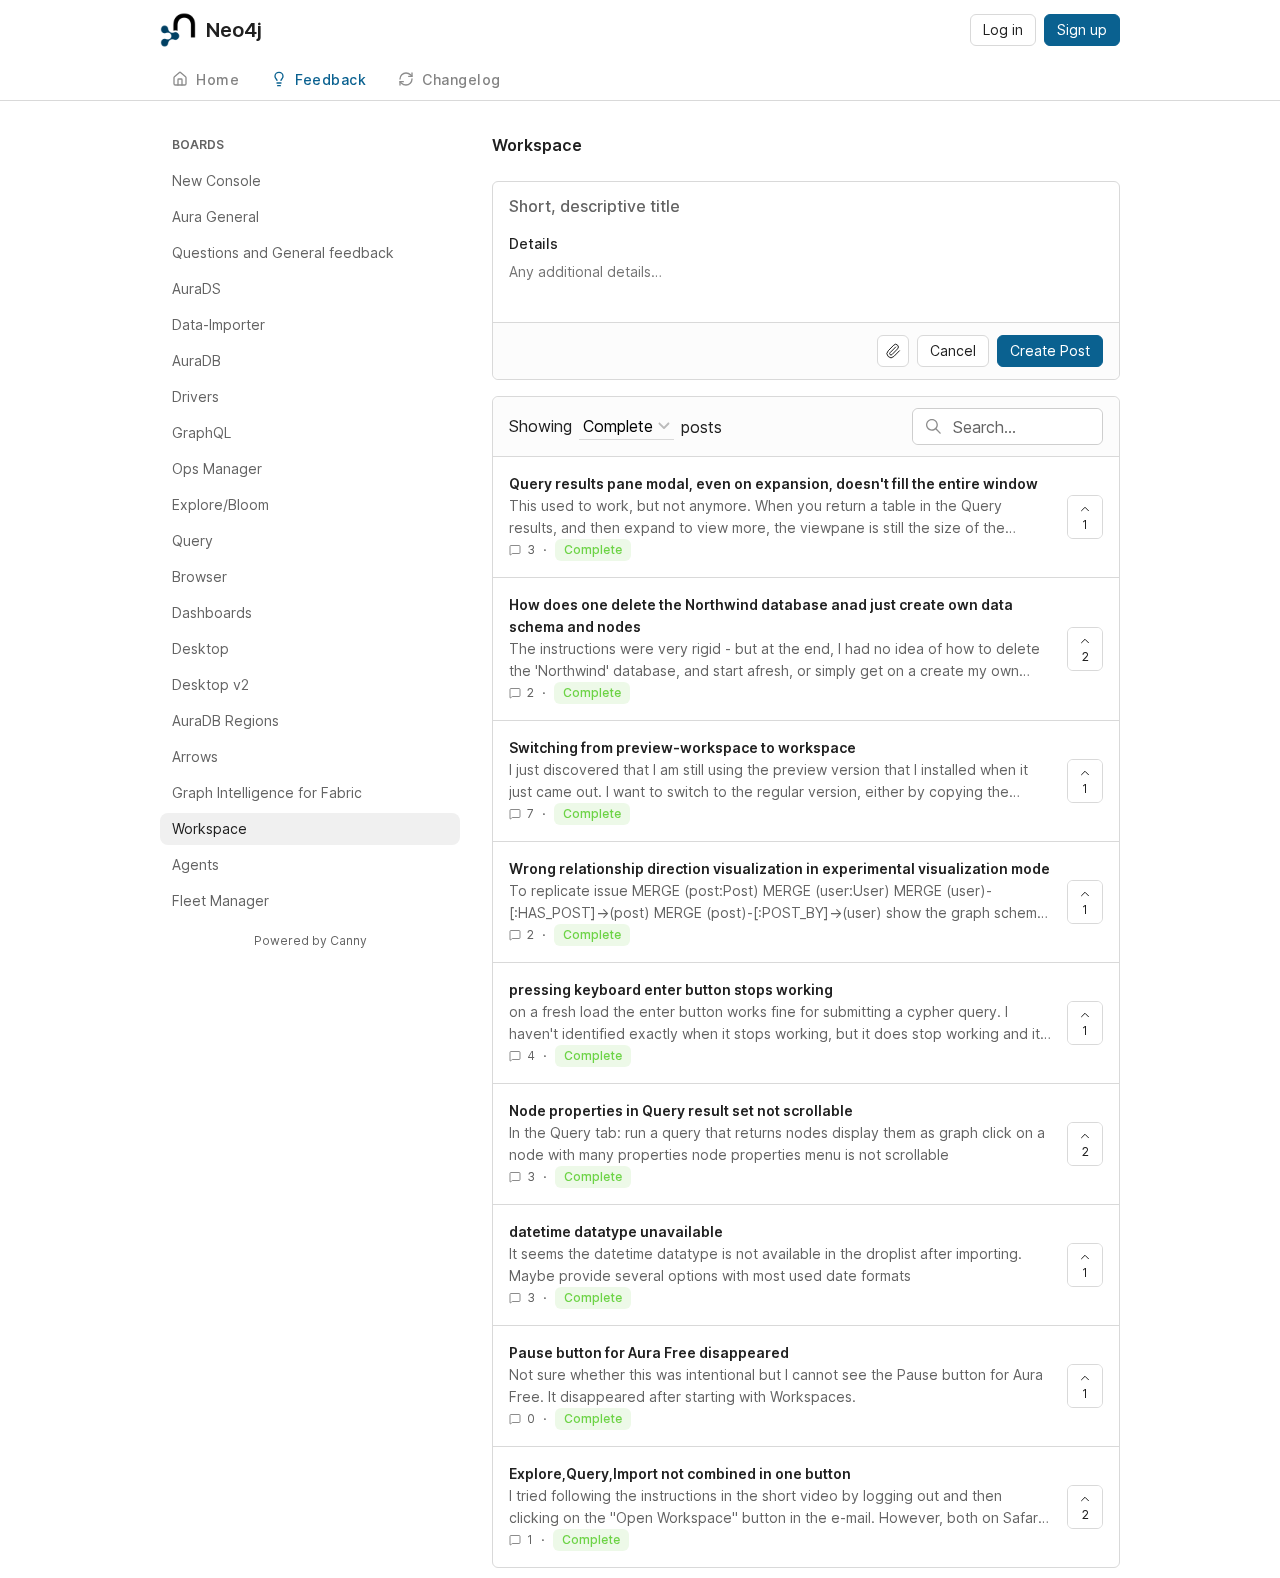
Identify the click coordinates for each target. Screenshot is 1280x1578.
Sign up (1082, 29)
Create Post (1050, 350)
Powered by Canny (310, 940)
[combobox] (626, 426)
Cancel (953, 350)
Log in (1003, 29)
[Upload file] (893, 351)
